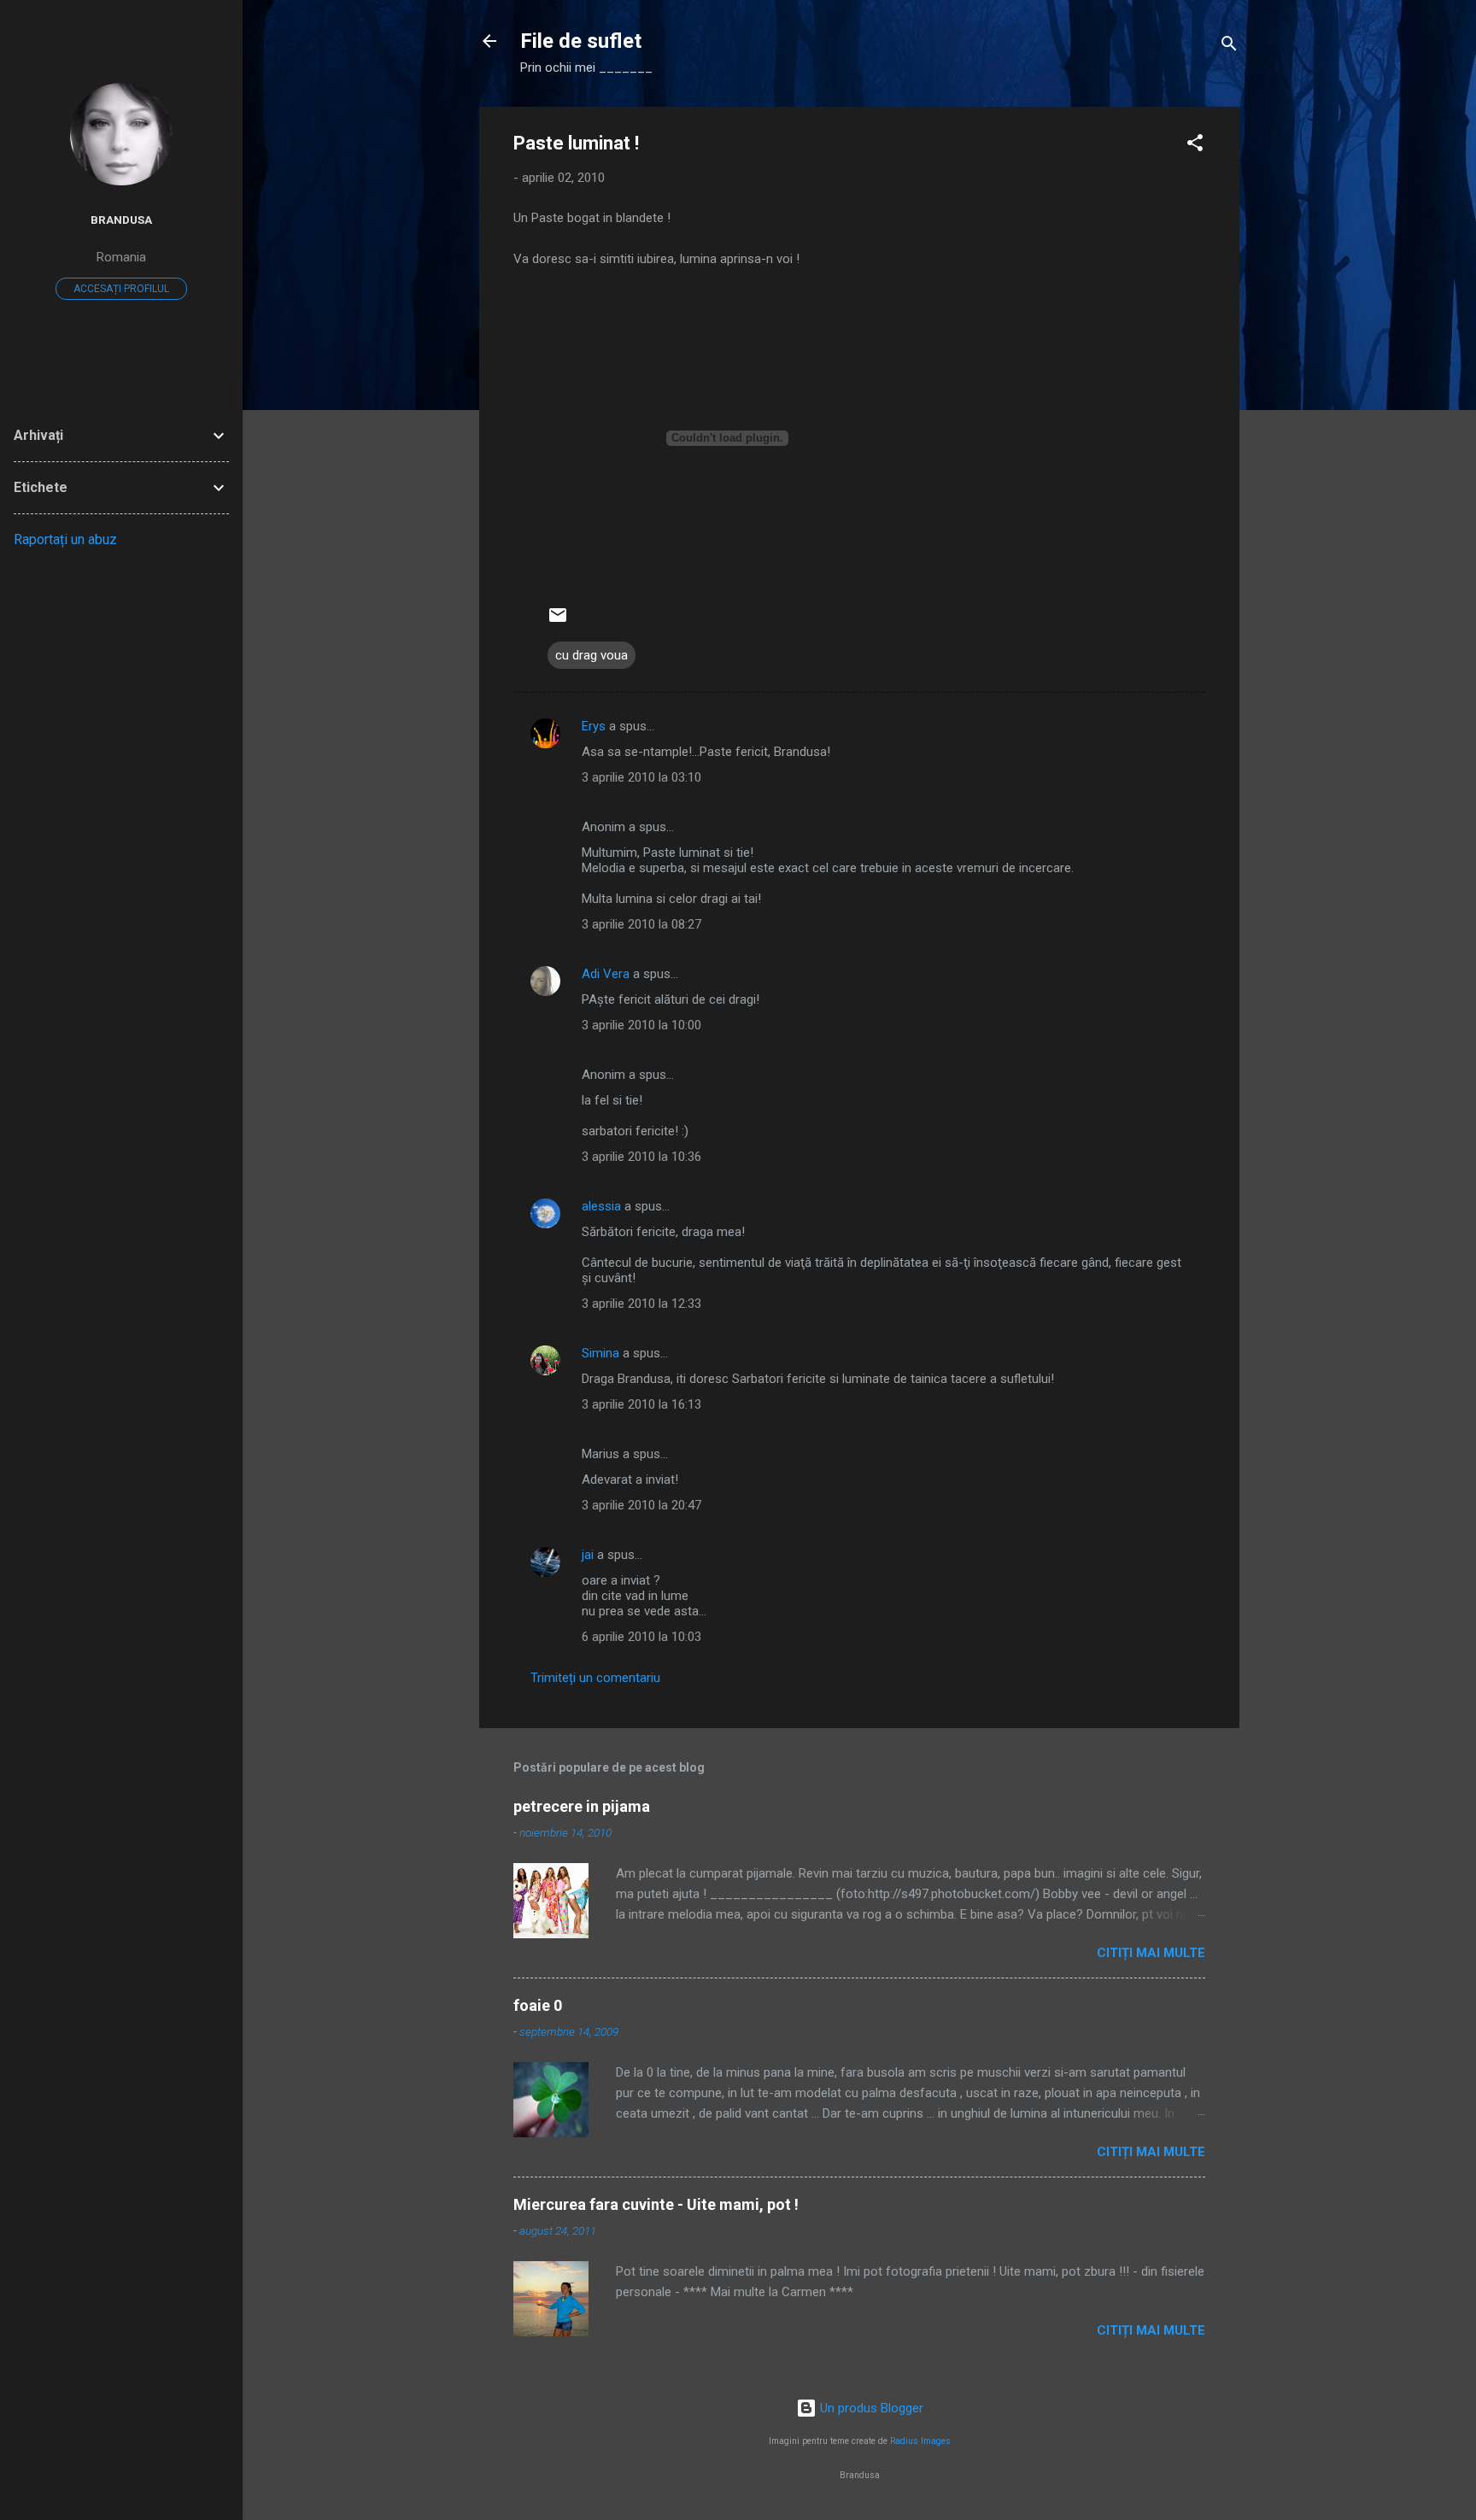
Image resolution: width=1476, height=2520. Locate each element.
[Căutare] (1229, 47)
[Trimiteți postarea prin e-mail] (558, 621)
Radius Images (920, 2441)
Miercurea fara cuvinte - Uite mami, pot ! (656, 2204)
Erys (594, 726)
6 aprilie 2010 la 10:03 (641, 1637)
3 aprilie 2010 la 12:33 (641, 1304)
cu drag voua (592, 655)
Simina (600, 1353)
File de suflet (581, 41)
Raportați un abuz (65, 539)
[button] (1195, 146)
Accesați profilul (121, 289)
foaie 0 (538, 2005)
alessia (601, 1206)
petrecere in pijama (582, 1806)
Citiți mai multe (1151, 1953)
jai (588, 1555)
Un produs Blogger (870, 2408)
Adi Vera (606, 974)
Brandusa (121, 220)
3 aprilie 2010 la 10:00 (641, 1025)
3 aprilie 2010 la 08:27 (641, 924)
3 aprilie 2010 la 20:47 (641, 1505)
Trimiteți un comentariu (595, 1678)
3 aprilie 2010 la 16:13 (641, 1404)
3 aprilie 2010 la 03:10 (641, 777)
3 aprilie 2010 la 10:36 (641, 1157)
